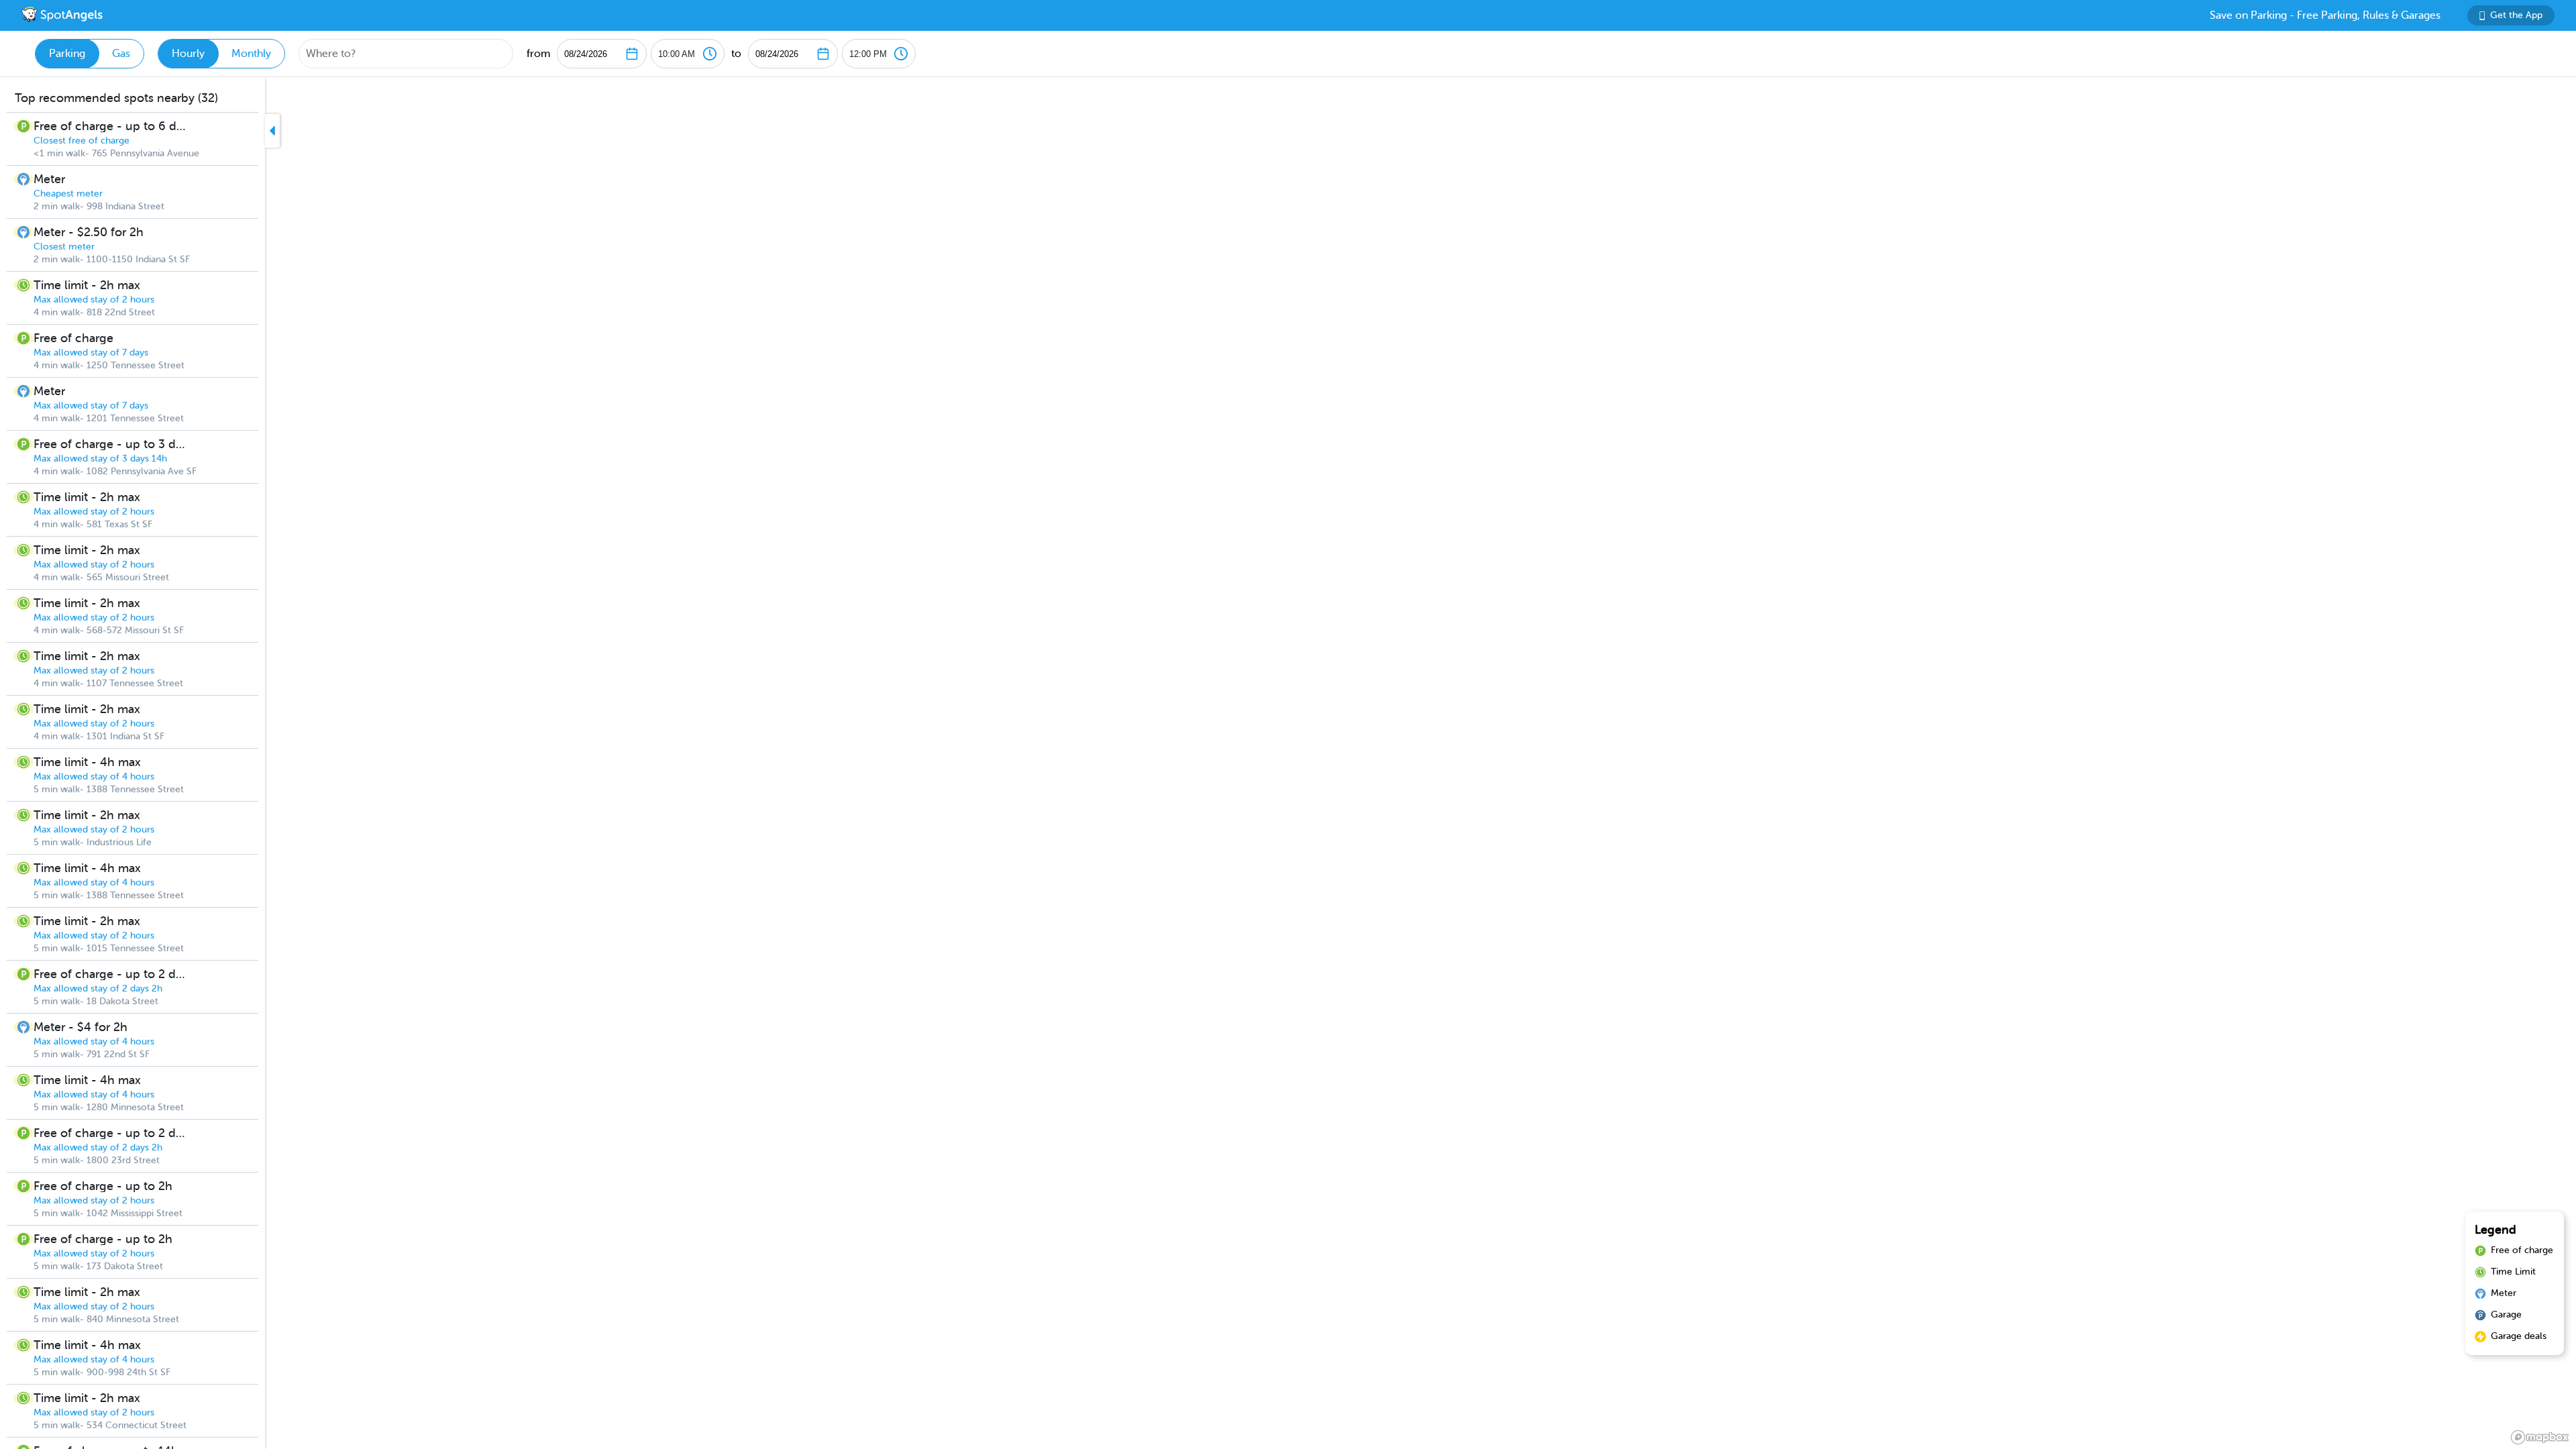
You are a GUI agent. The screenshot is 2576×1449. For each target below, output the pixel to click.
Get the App (2516, 15)
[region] (1288, 763)
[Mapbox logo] (2540, 1437)
